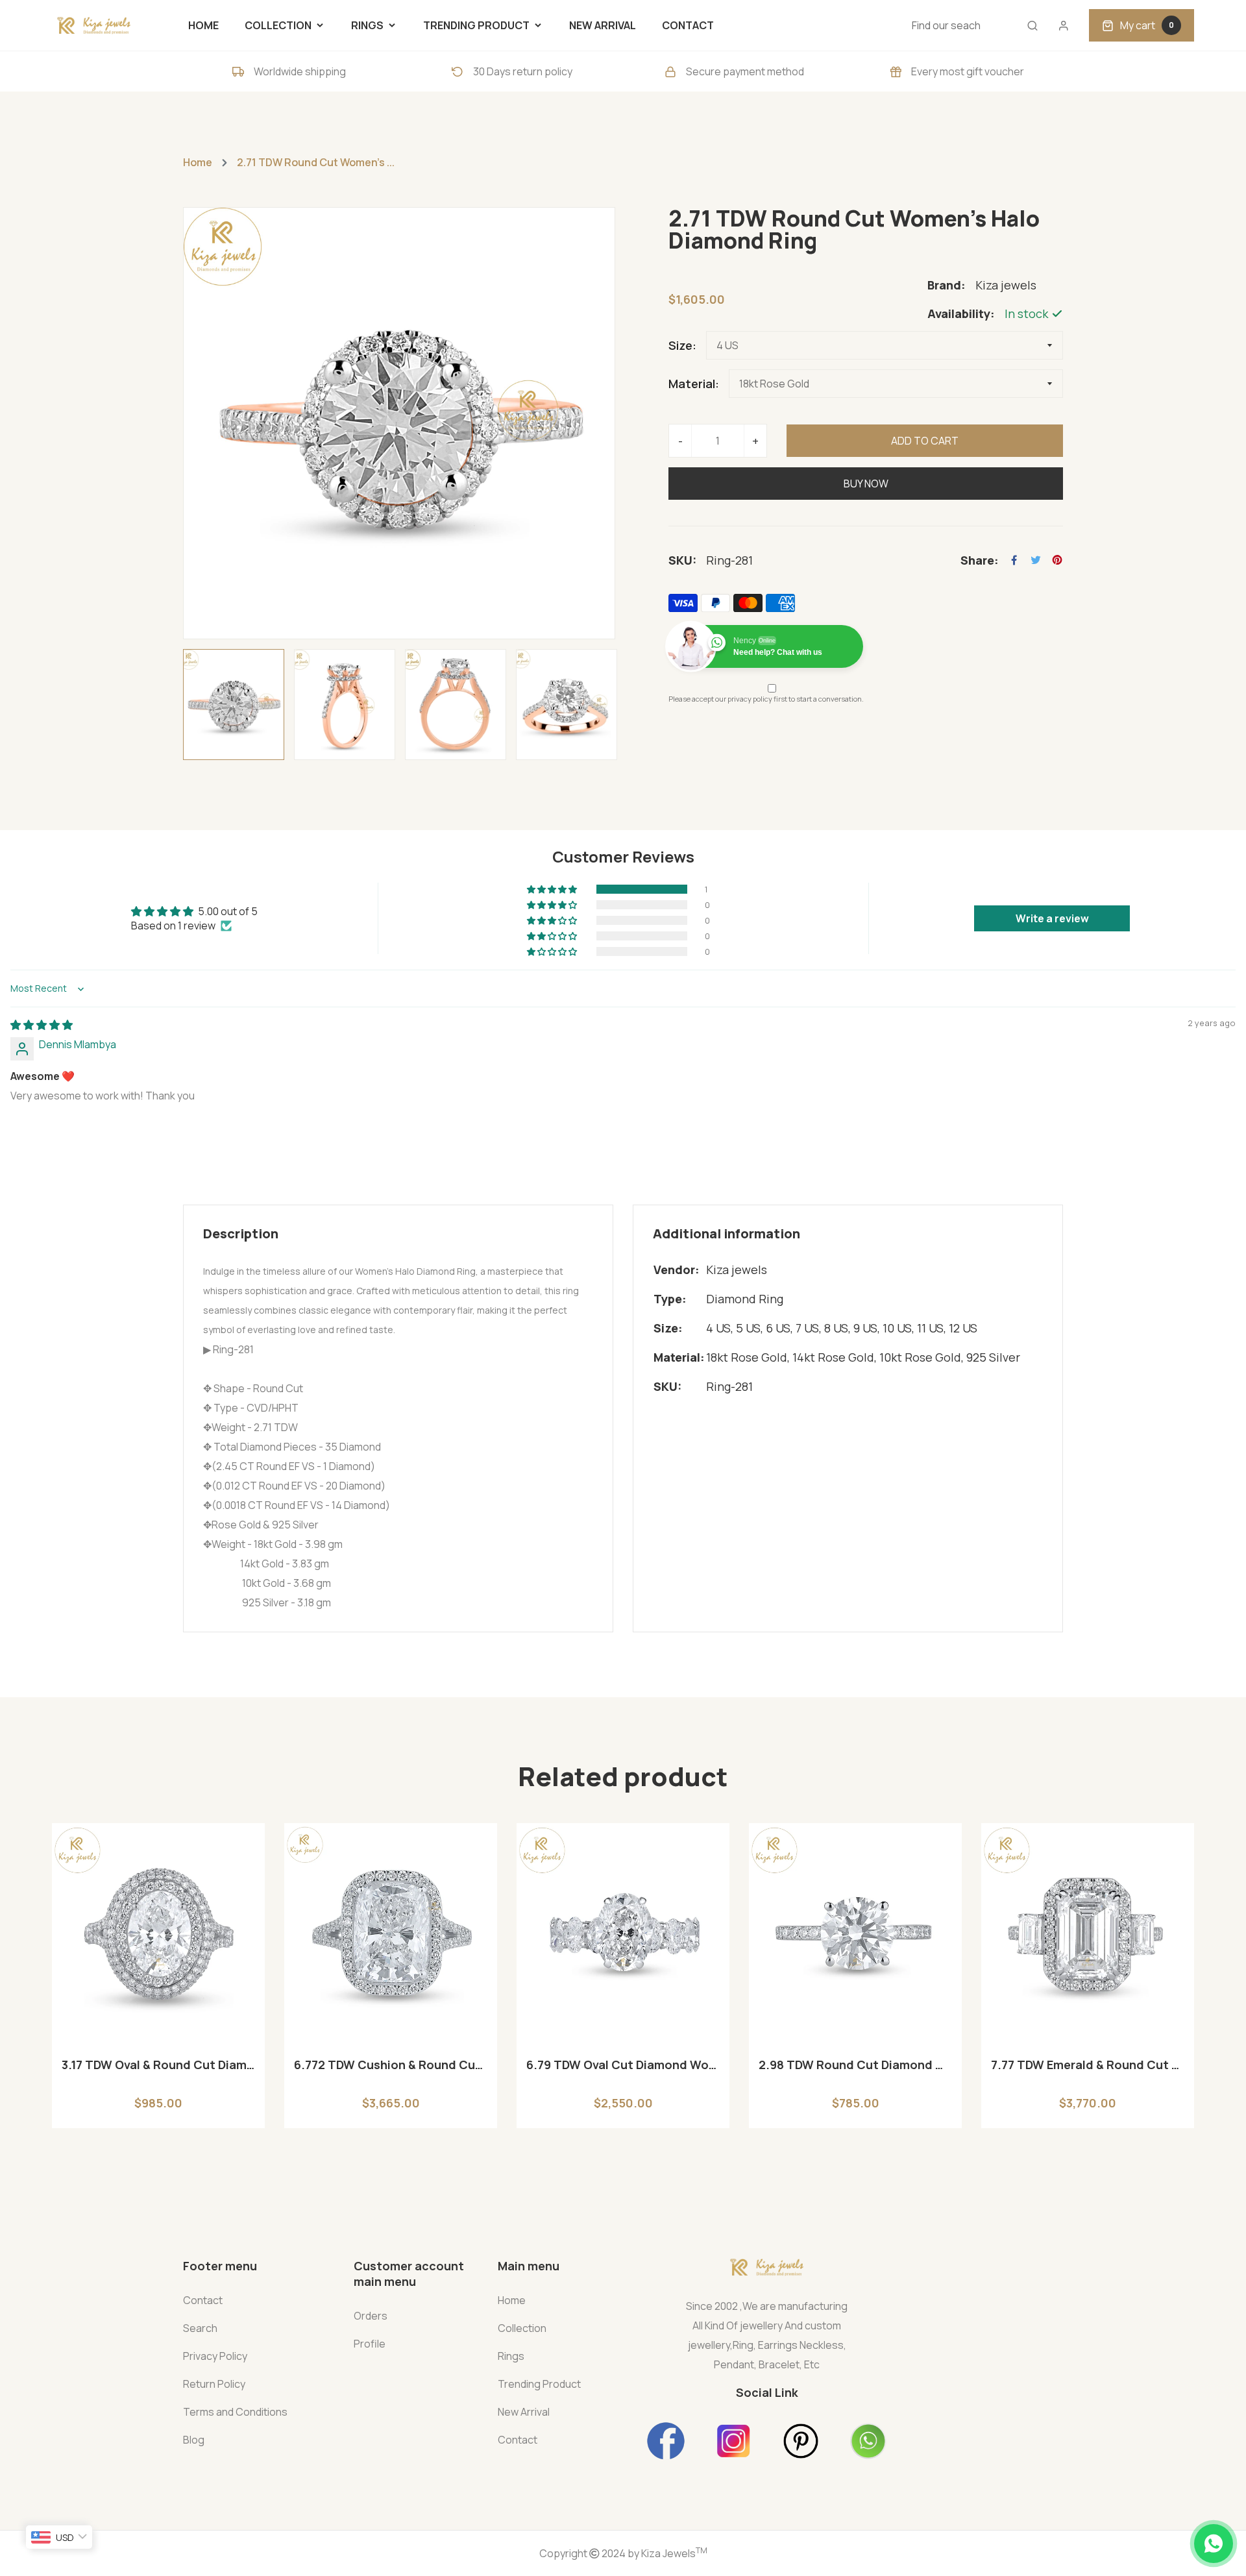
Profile (370, 2344)
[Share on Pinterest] (1057, 560)
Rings (511, 2356)
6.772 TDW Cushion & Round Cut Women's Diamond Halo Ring (391, 2065)
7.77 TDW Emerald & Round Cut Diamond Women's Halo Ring (1088, 2065)
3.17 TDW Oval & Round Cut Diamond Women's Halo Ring (158, 2065)
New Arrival (524, 2412)
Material (692, 384)
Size (680, 345)
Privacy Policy (215, 2356)
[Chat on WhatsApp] (1214, 2544)
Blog (194, 2440)
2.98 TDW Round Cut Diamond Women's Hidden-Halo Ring (855, 2065)
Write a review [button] (1052, 918)
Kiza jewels (737, 1270)
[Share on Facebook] (1014, 560)
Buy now (866, 484)
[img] (42, 1025)
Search (200, 2328)
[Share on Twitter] (1036, 560)
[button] (553, 889)
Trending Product (539, 2384)
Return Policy (214, 2384)
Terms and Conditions (235, 2412)
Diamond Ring (745, 1299)
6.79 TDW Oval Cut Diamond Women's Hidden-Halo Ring (623, 2065)
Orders (371, 2316)
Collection (522, 2328)
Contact (203, 2300)
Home (198, 162)
